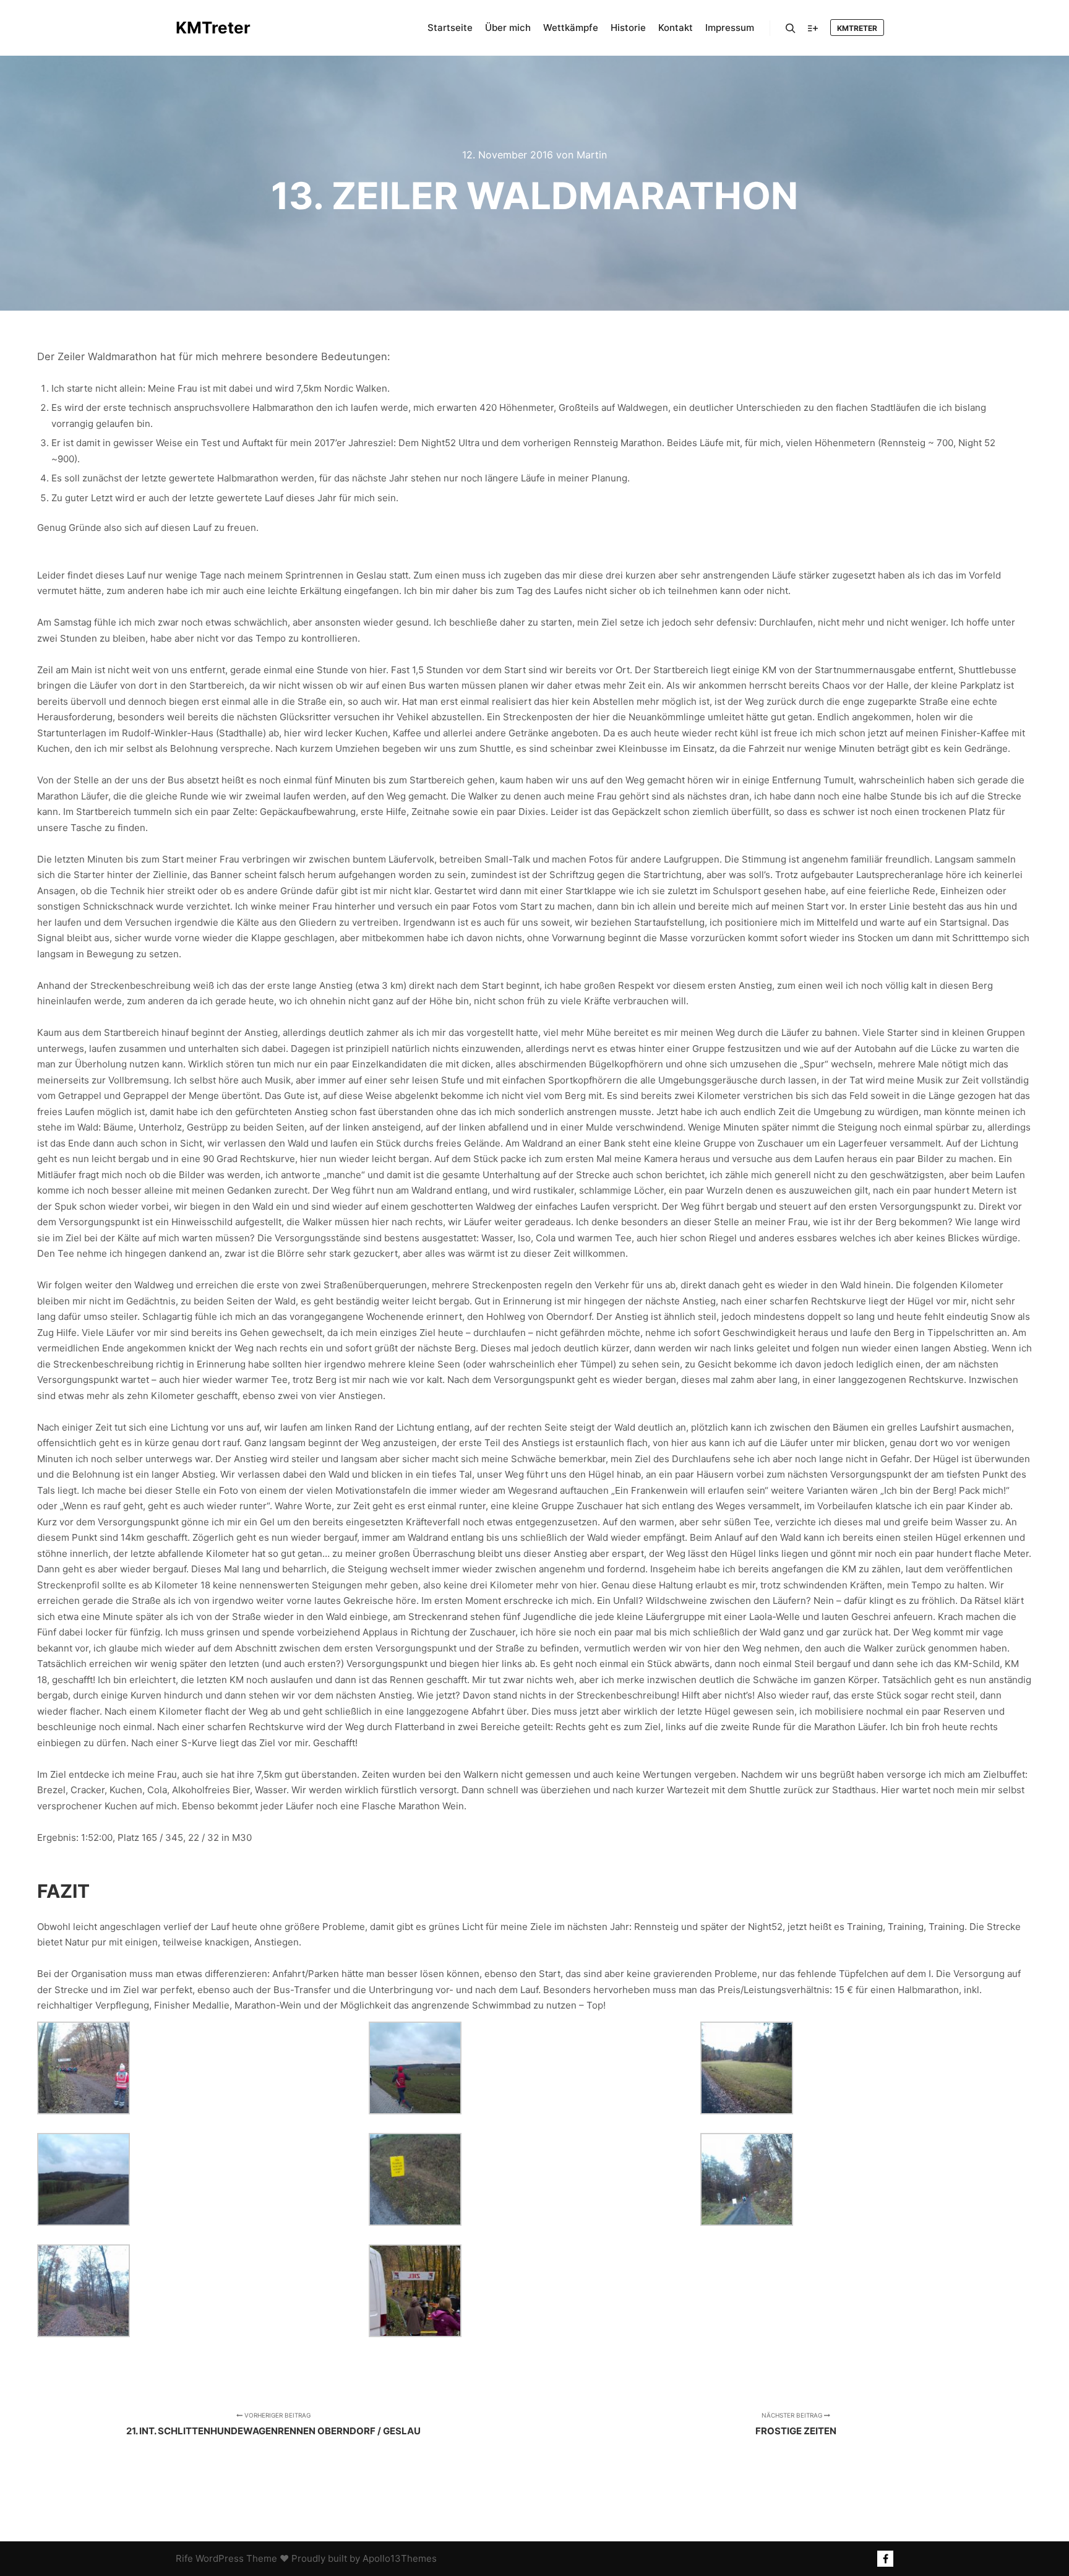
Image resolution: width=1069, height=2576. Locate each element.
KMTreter (213, 28)
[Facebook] (885, 2559)
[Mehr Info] (813, 28)
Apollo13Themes (400, 2558)
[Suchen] (791, 28)
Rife (184, 2558)
